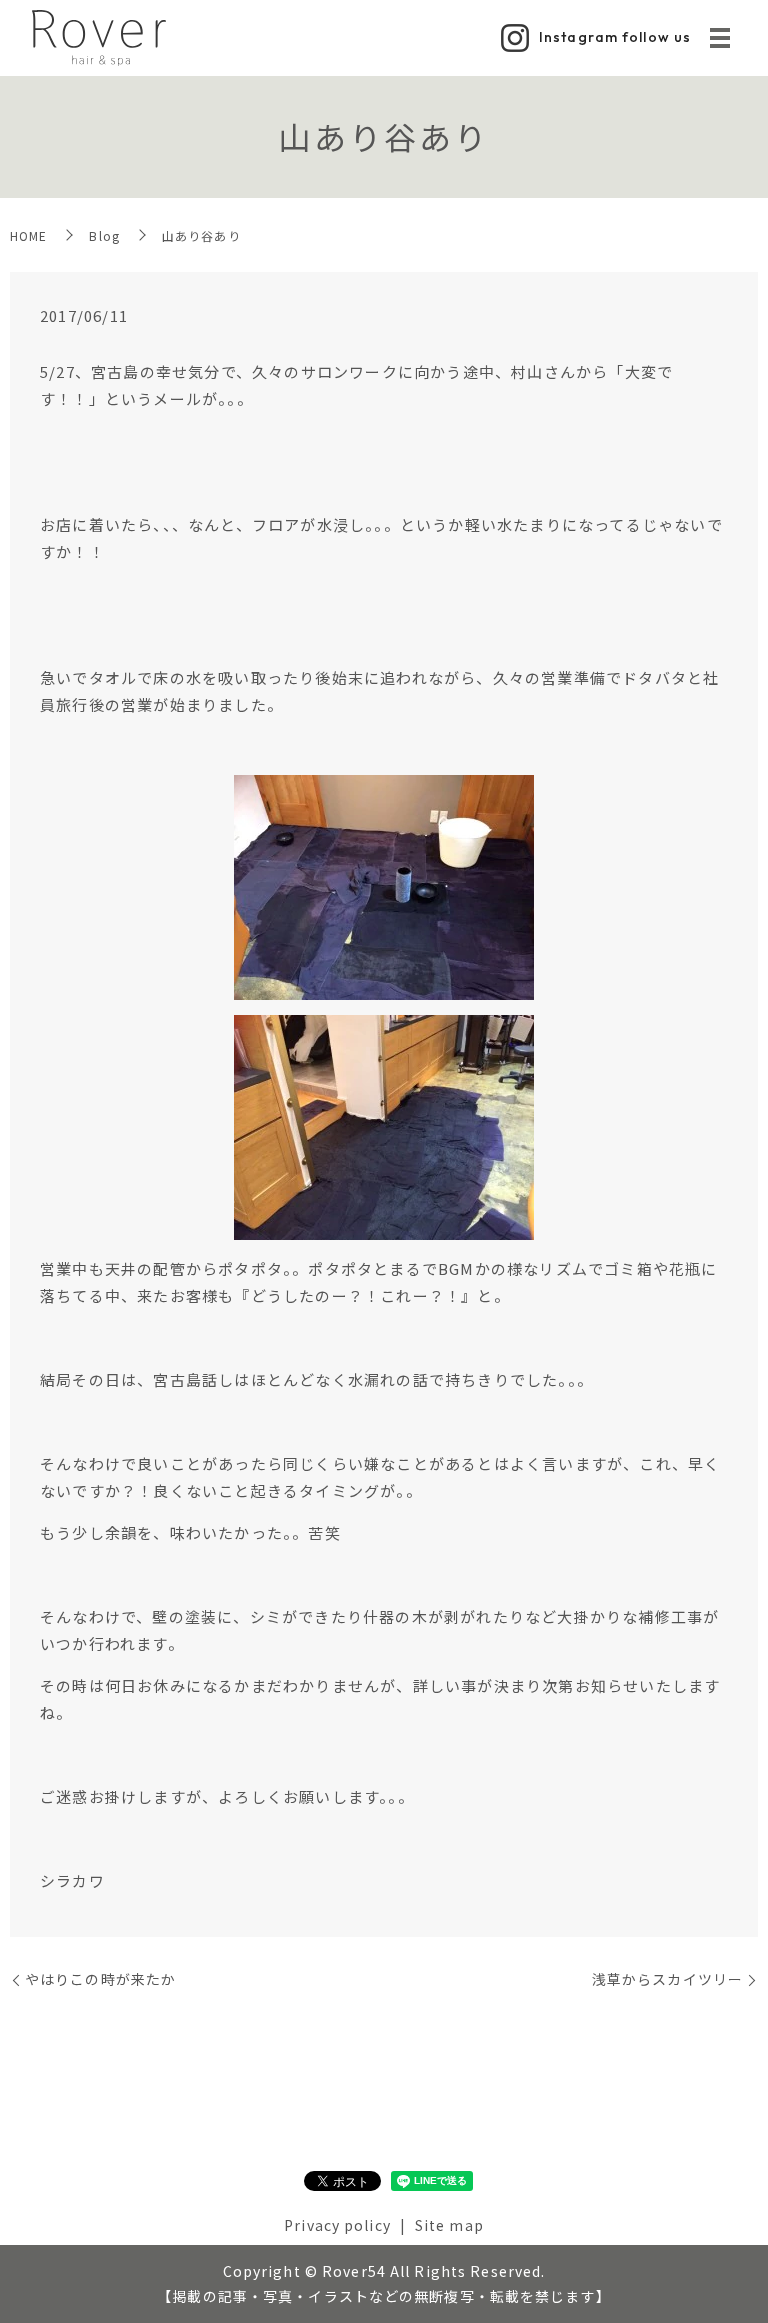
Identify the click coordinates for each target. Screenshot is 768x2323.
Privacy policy (337, 2225)
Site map (449, 2225)
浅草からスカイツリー (667, 1979)
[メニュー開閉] (720, 38)
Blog (104, 235)
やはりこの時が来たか (100, 1979)
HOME (28, 235)
